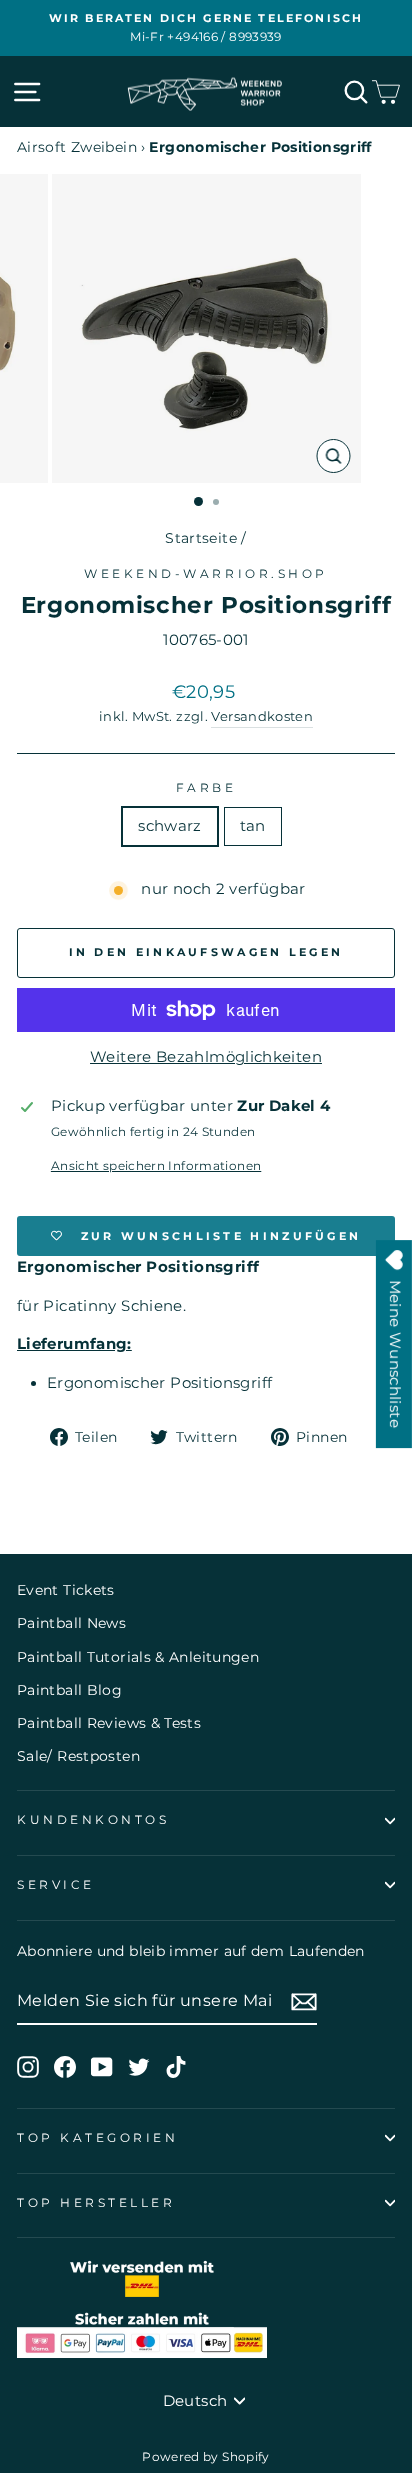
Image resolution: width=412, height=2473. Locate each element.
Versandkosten (262, 716)
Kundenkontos (93, 1820)
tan (253, 826)
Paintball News (71, 1623)
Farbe (206, 788)
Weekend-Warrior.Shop (206, 574)
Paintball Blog (69, 1690)
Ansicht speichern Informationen (156, 1166)
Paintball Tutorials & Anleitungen (138, 1657)
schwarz (170, 826)
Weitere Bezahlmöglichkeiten (206, 1057)
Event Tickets (66, 1590)
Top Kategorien (97, 2138)
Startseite (201, 538)
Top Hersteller (96, 2203)
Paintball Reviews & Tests (109, 1723)
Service (56, 1885)
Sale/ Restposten (78, 1756)
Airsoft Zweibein (77, 147)
